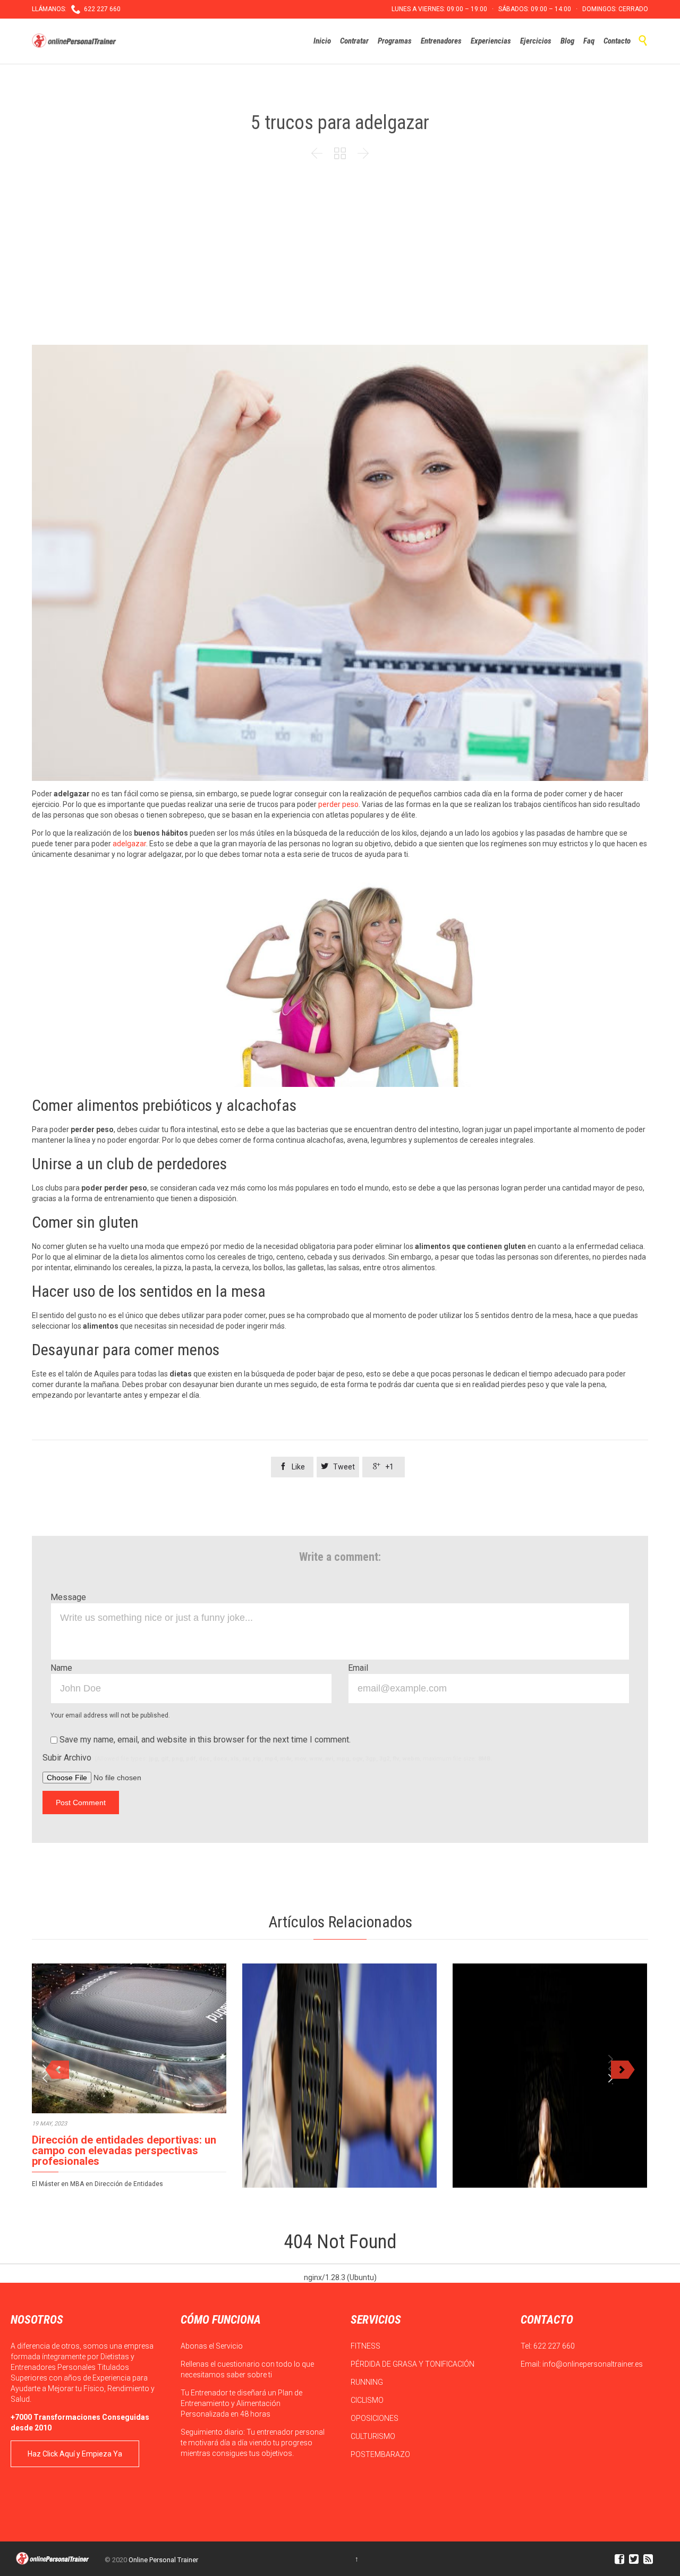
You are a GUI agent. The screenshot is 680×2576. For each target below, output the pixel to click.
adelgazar (129, 844)
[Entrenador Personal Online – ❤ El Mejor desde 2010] (75, 41)
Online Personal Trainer (163, 2560)
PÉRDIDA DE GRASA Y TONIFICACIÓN (413, 2364)
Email (358, 1668)
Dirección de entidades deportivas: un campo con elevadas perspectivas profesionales (124, 2150)
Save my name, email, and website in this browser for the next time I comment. (204, 1740)
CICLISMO (368, 2400)
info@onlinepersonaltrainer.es (593, 2364)
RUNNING (368, 2382)
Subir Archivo (267, 1758)
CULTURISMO (374, 2436)
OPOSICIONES (375, 2418)
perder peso (338, 804)
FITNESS (366, 2346)
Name (61, 1668)
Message (68, 1597)
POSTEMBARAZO (381, 2454)
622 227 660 (554, 2346)
